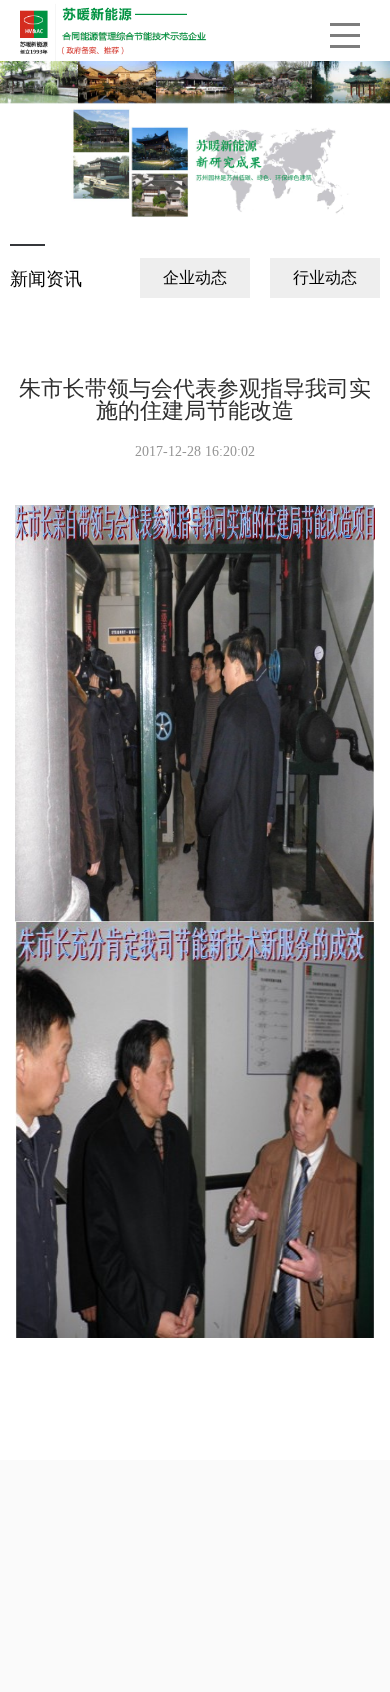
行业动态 (325, 277)
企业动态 (195, 277)
